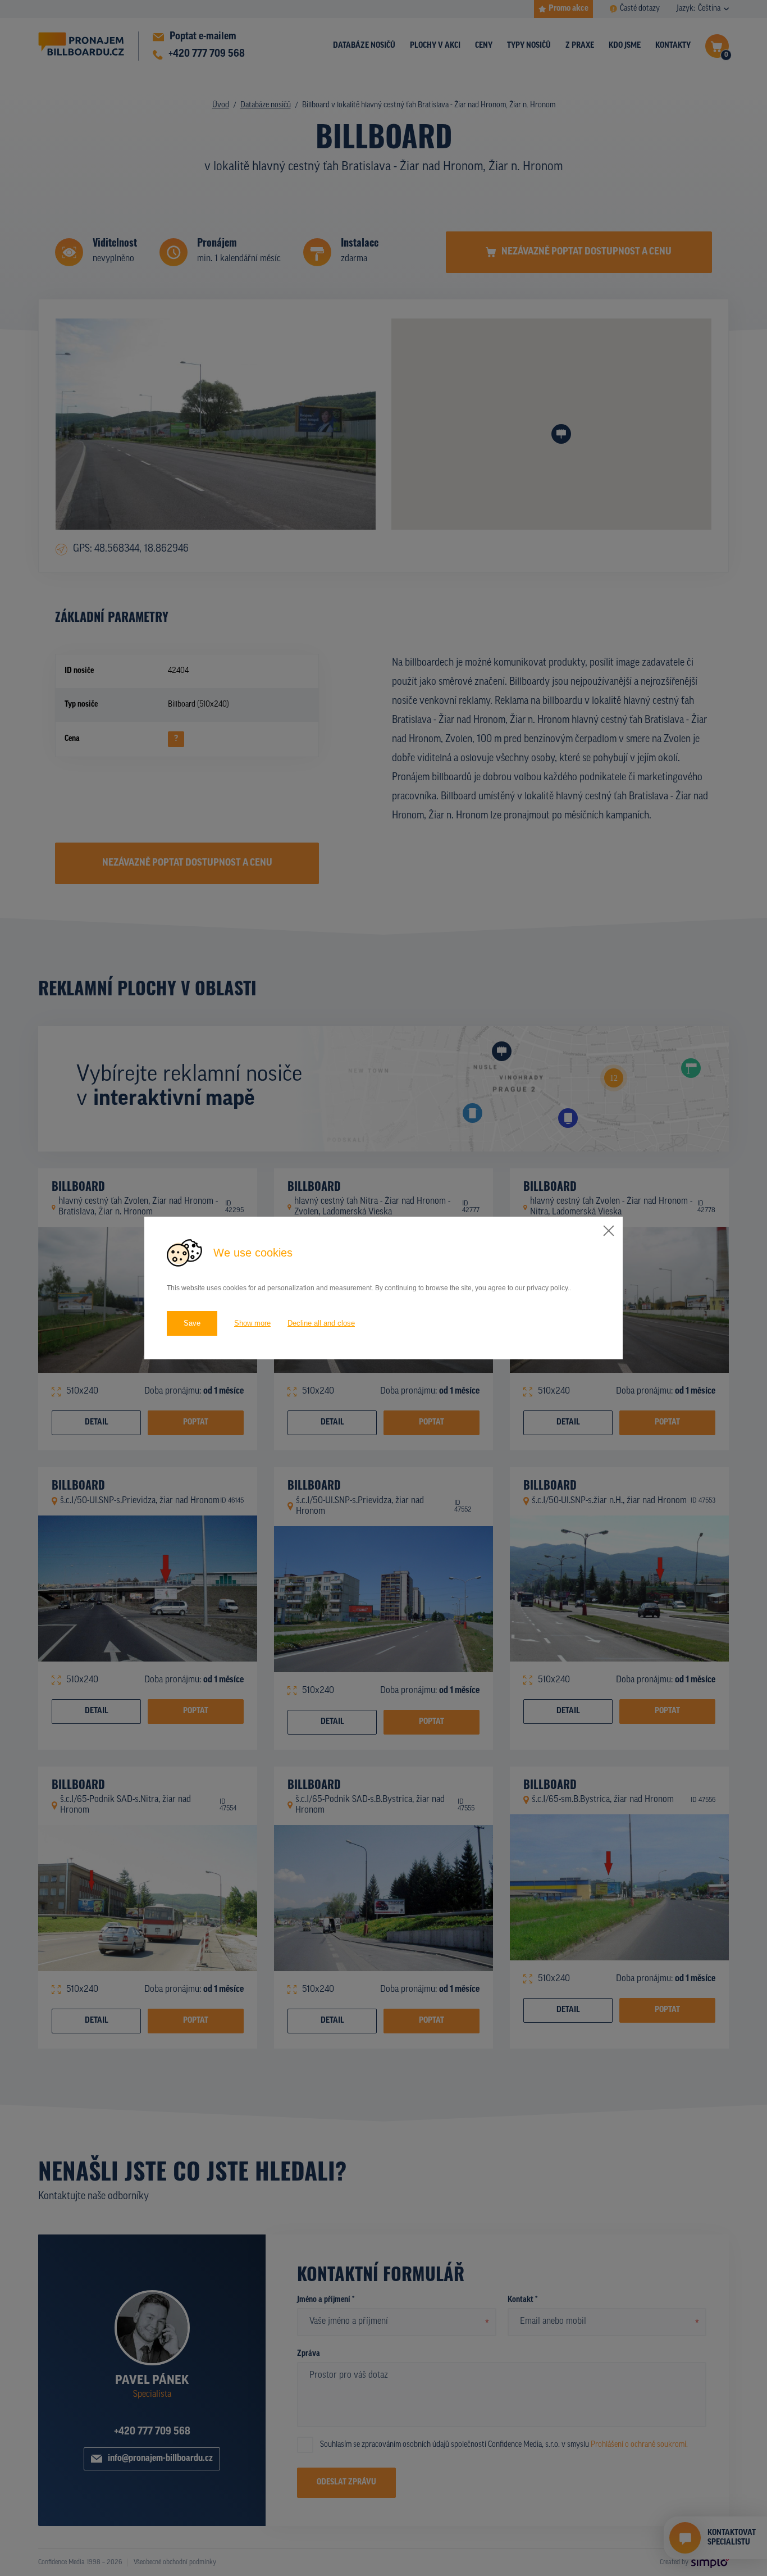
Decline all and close (321, 1323)
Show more (252, 1323)
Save (192, 1323)
